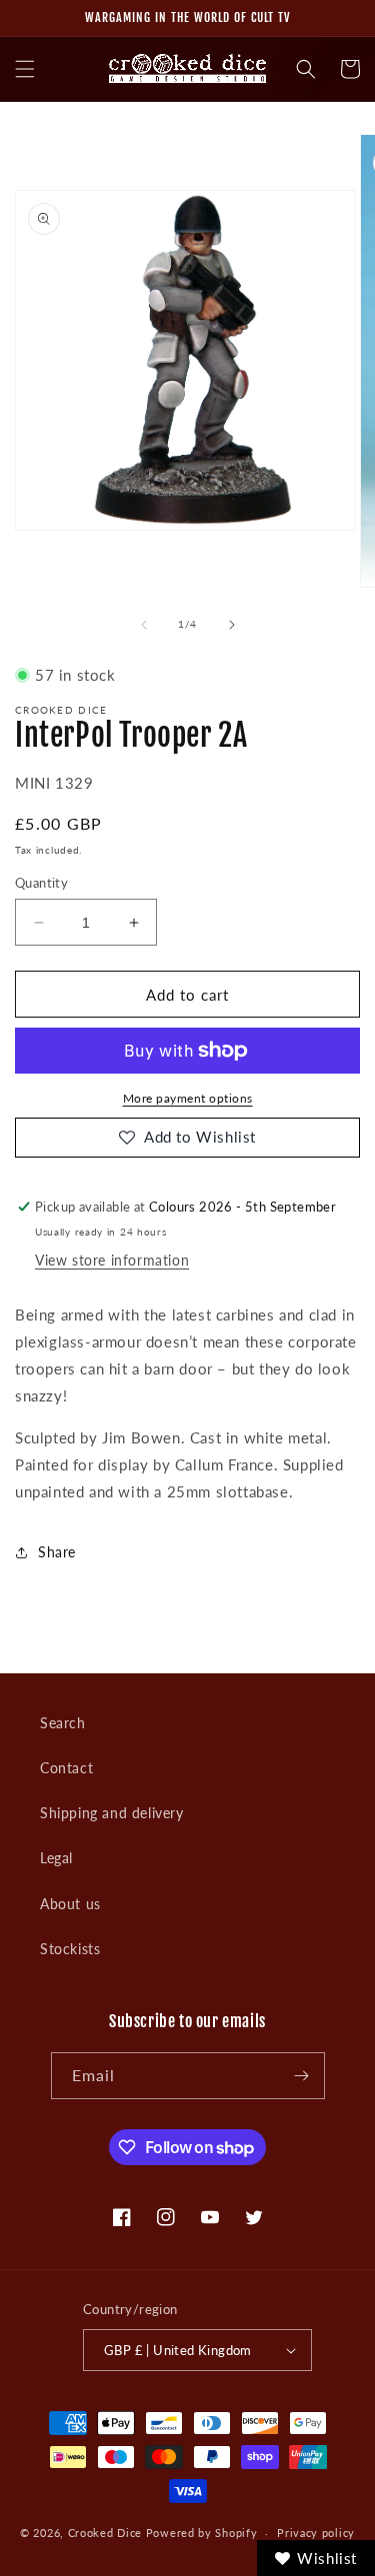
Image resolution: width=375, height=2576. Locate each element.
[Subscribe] (302, 2076)
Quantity (41, 883)
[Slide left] (144, 625)
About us (70, 1904)
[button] (25, 69)
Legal (56, 1858)
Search (63, 1723)
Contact (66, 1768)
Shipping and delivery (112, 1813)
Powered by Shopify (202, 2533)
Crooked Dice (105, 2533)
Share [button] (57, 1552)
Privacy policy (316, 2533)
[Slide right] (232, 625)
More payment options (188, 1098)
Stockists (70, 1949)
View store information (112, 1260)
